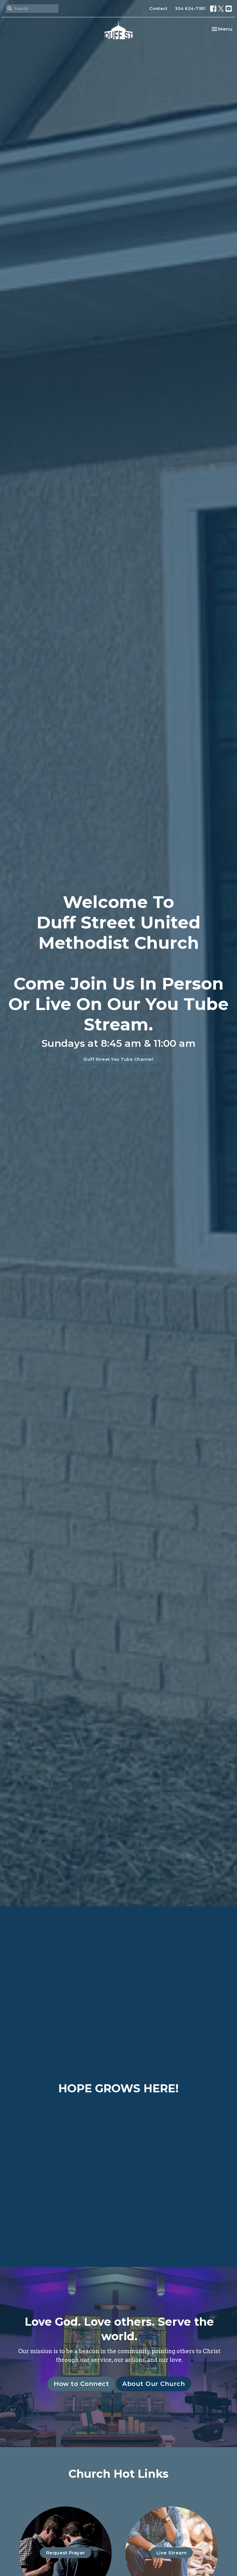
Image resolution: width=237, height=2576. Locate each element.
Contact (158, 8)
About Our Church (154, 2384)
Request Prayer (66, 2553)
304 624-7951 (190, 8)
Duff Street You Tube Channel (118, 1059)
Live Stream (172, 2553)
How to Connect (81, 2384)
